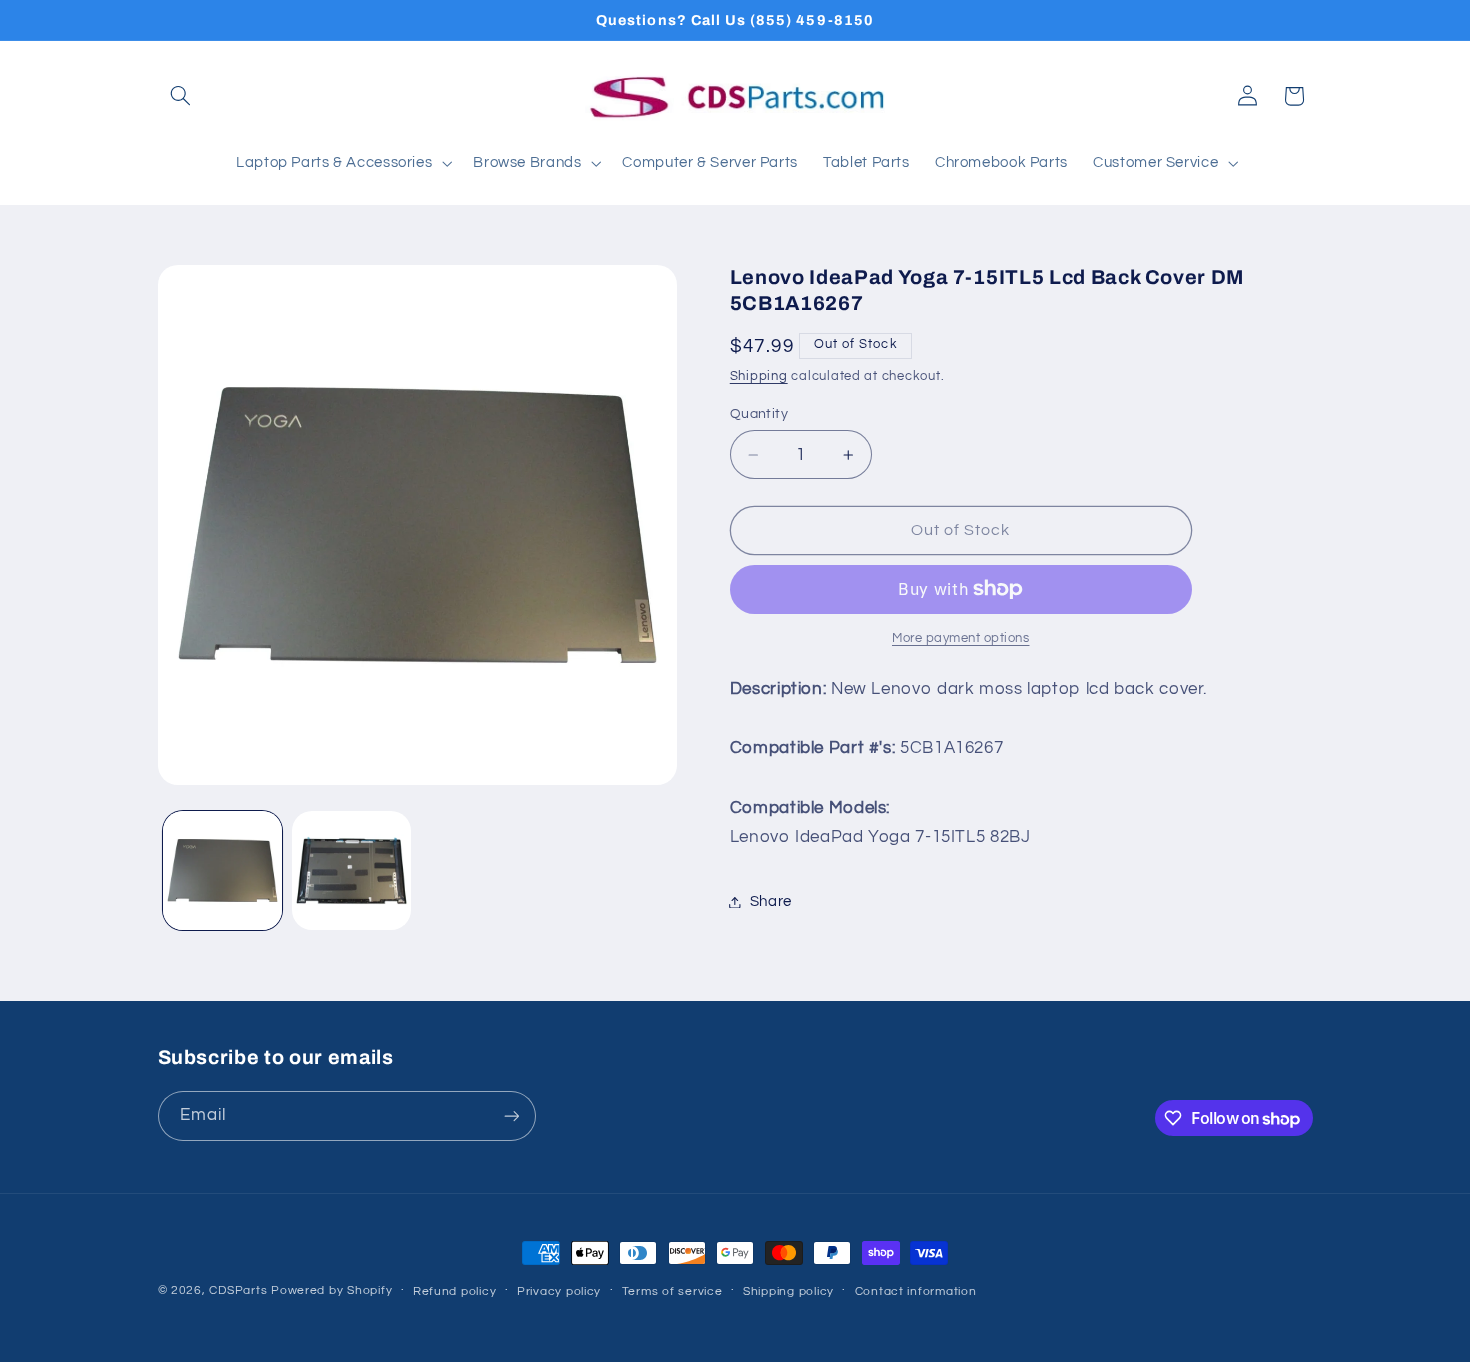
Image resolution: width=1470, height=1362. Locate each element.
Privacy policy (559, 1291)
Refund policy (455, 1291)
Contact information (916, 1291)
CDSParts (238, 1290)
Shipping (759, 376)
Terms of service (672, 1291)
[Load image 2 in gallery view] (351, 870)
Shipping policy (788, 1291)
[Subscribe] (511, 1115)
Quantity (759, 414)
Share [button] (771, 901)
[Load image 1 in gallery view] (222, 870)
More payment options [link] (961, 638)
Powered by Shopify (331, 1290)
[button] (181, 96)
